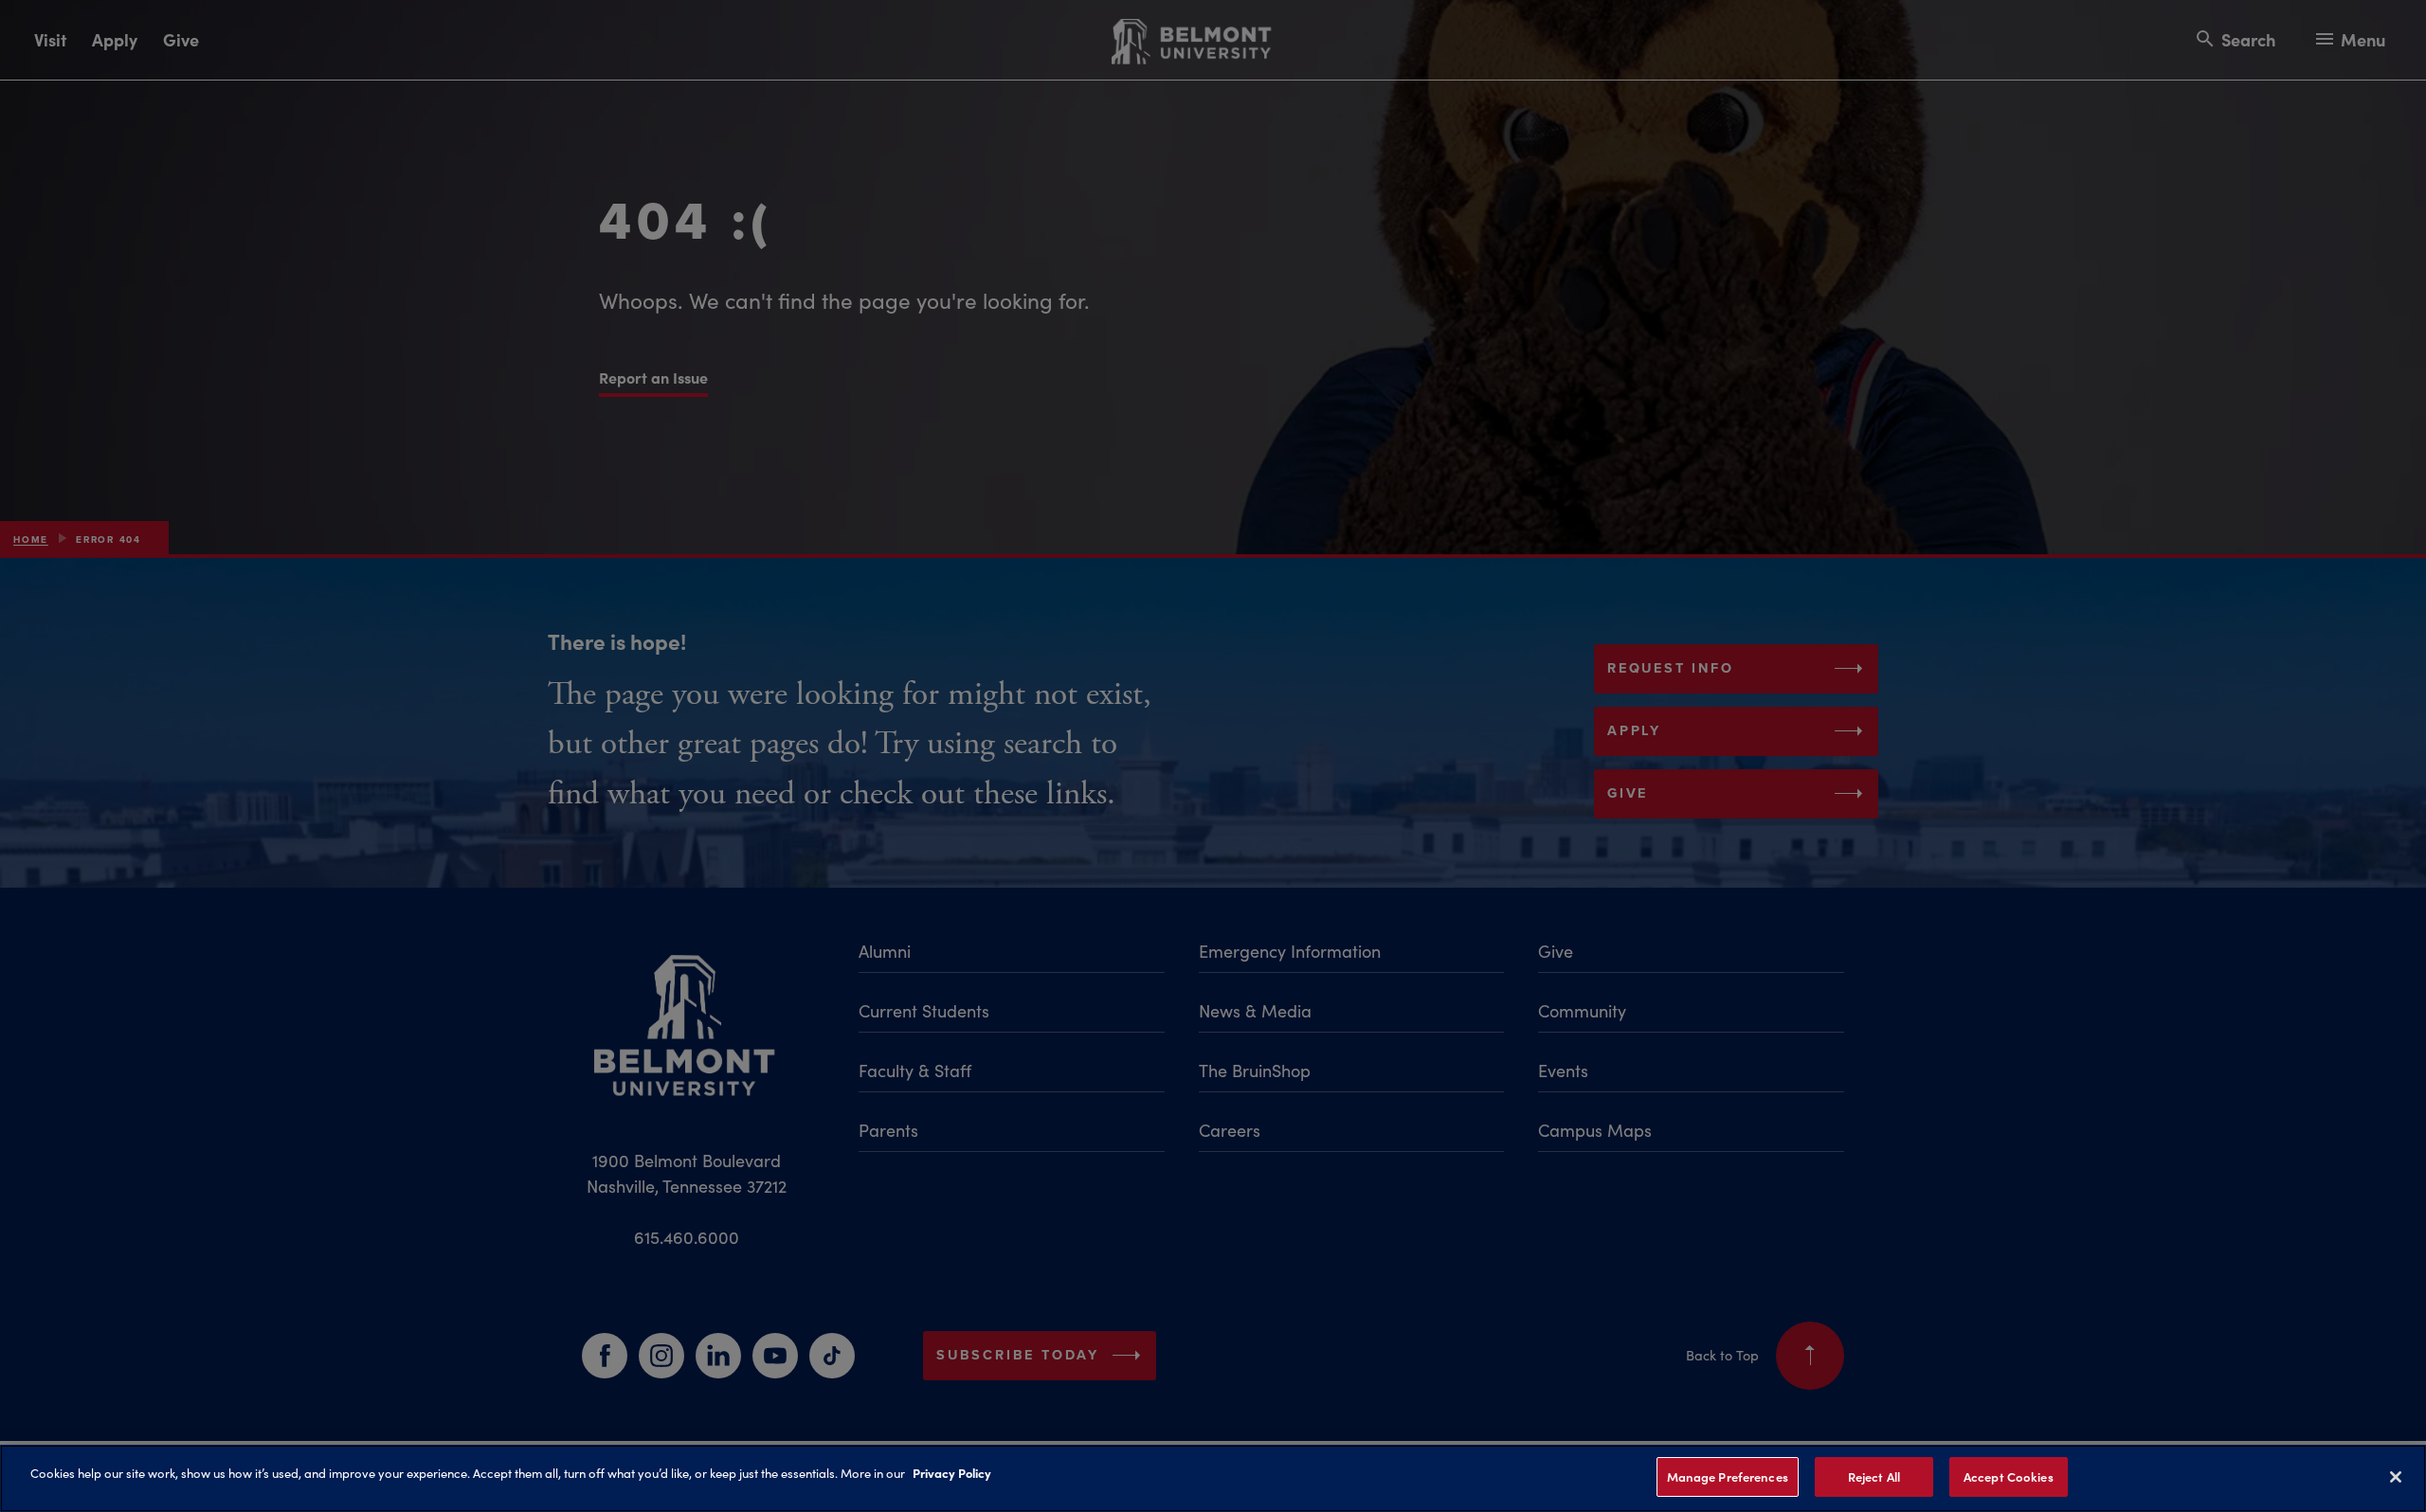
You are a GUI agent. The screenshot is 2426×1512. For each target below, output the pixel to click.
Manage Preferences (1728, 1476)
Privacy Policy (952, 1472)
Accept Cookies (2009, 1476)
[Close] (2396, 1477)
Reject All (1874, 1476)
